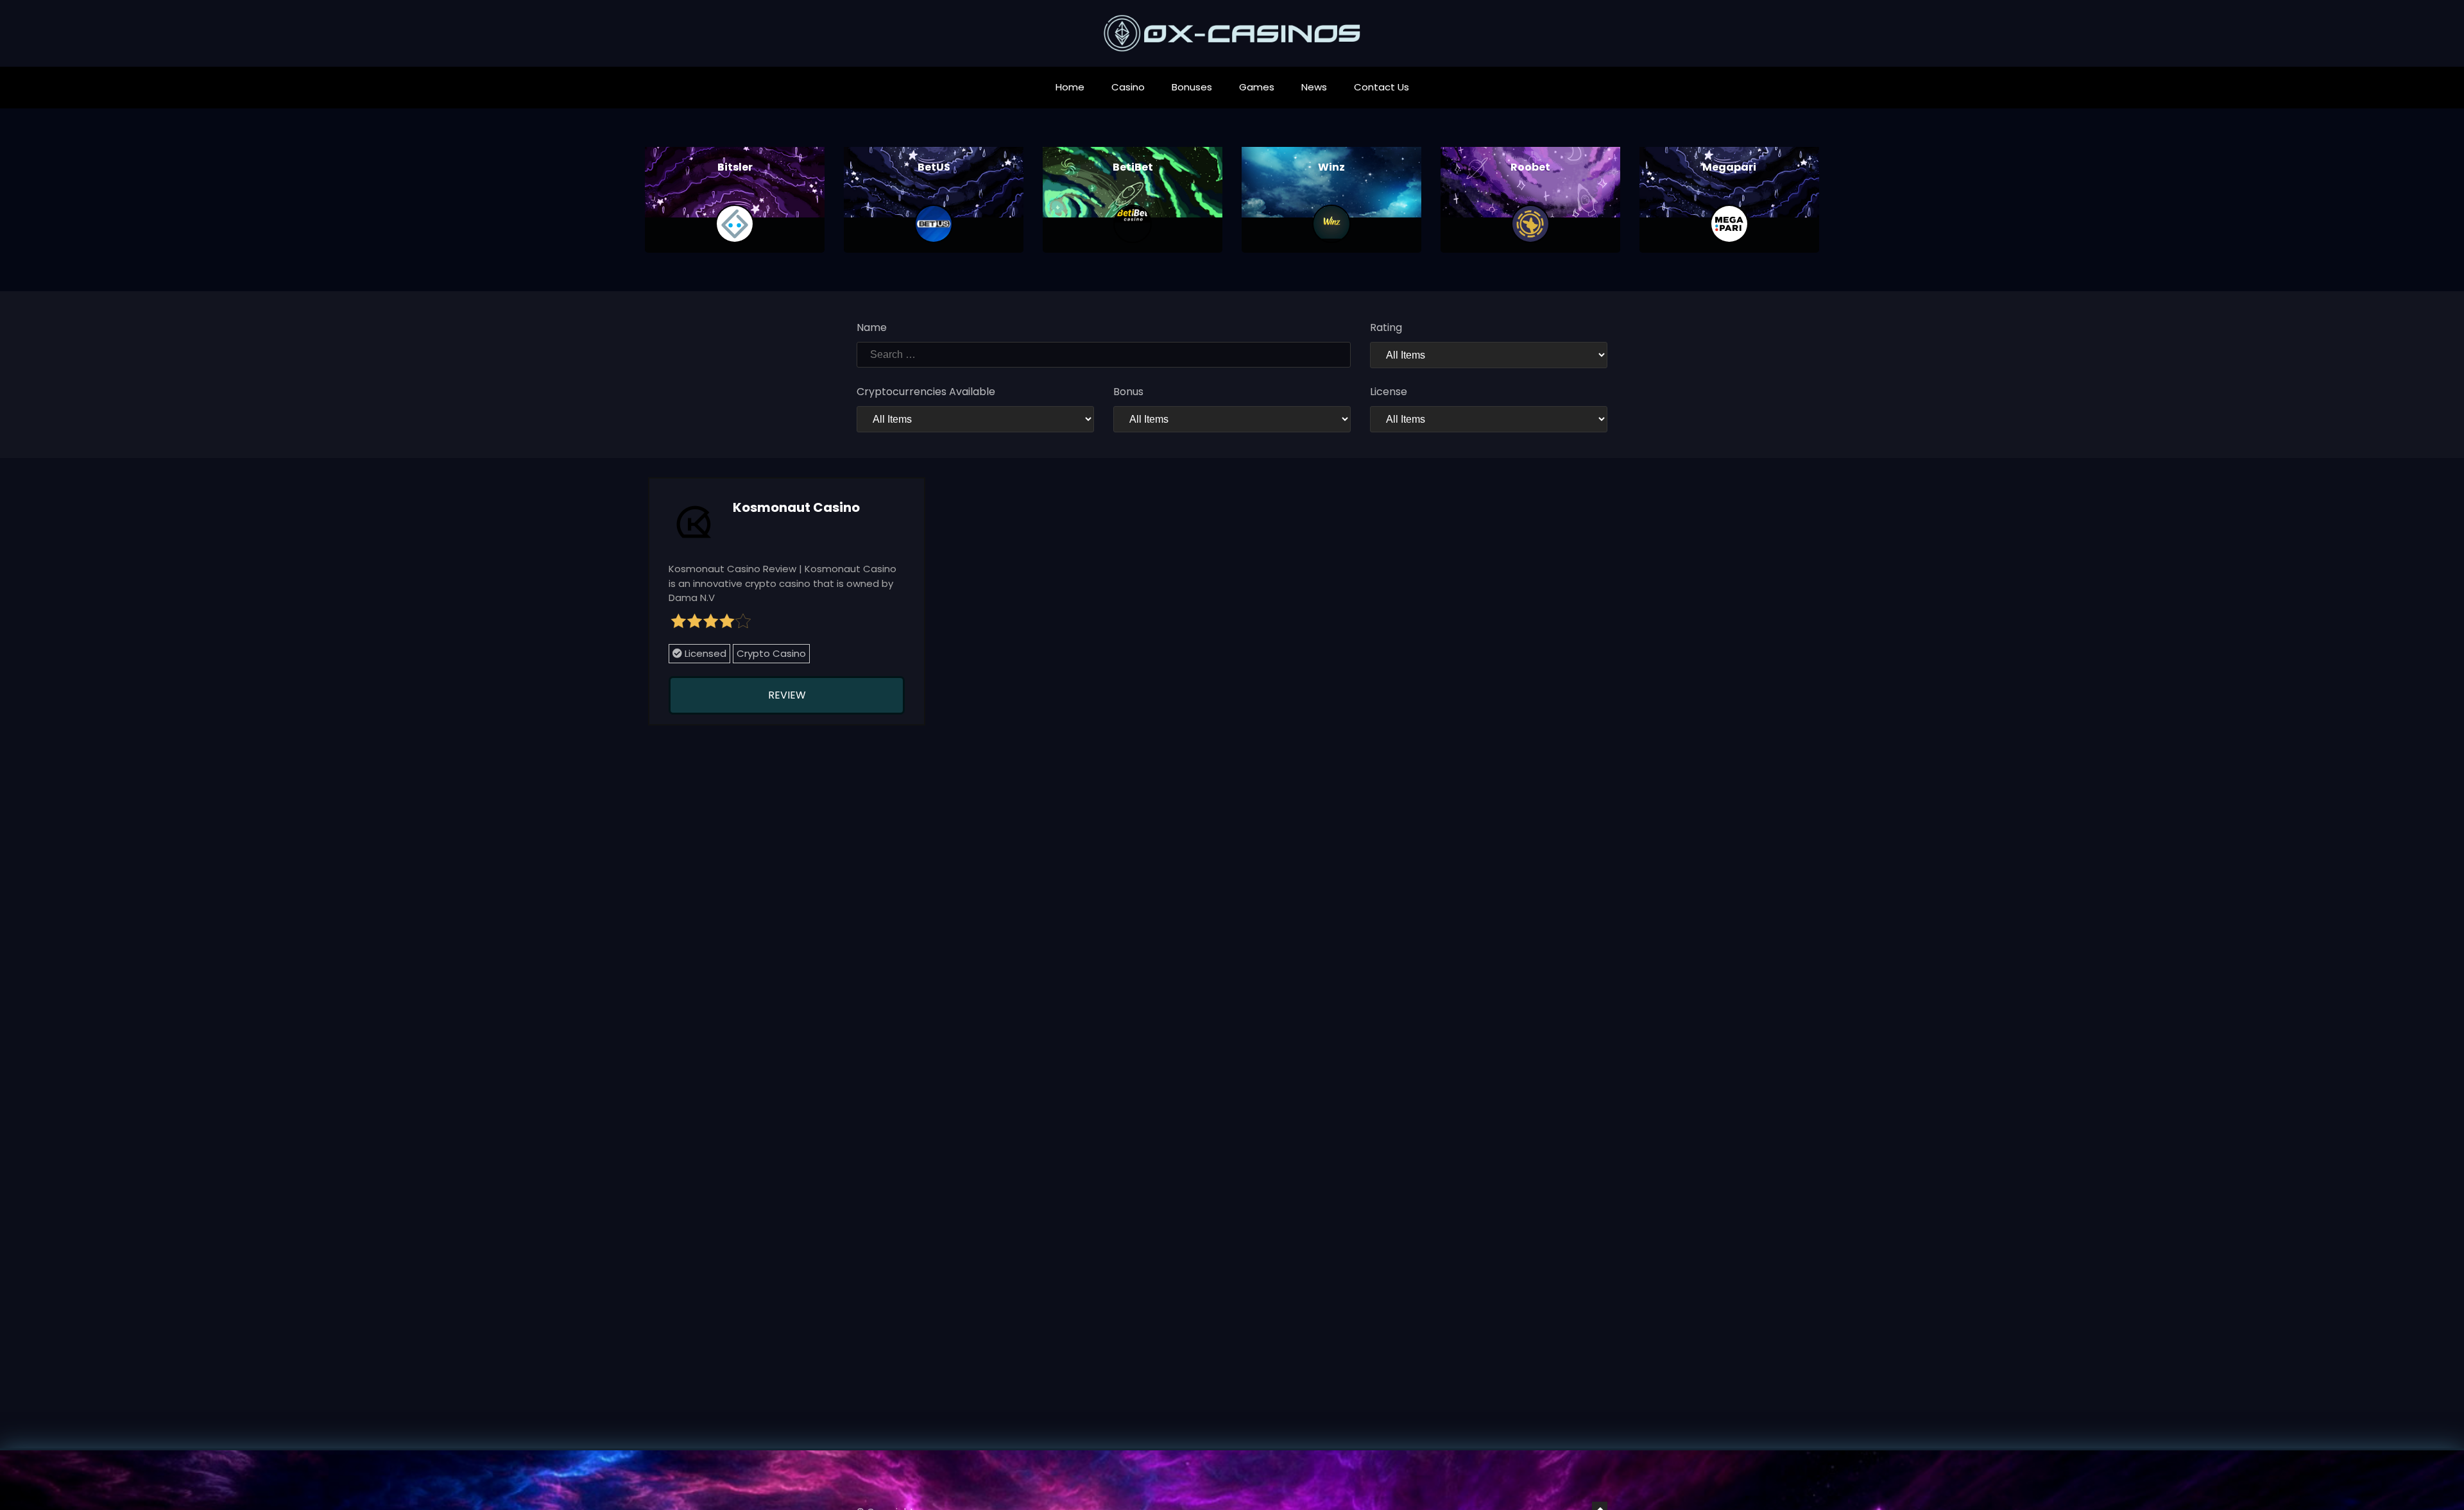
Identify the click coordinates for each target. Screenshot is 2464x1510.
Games (1257, 87)
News (1314, 87)
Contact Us (1382, 87)
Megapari (1729, 167)
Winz (1331, 167)
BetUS (934, 167)
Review (787, 695)
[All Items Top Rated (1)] (1489, 355)
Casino (1128, 87)
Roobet (1530, 167)
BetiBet (1133, 167)
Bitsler (735, 167)
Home (1070, 87)
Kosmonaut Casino (796, 507)
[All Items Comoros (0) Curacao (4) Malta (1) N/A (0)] (1489, 419)
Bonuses (1192, 87)
